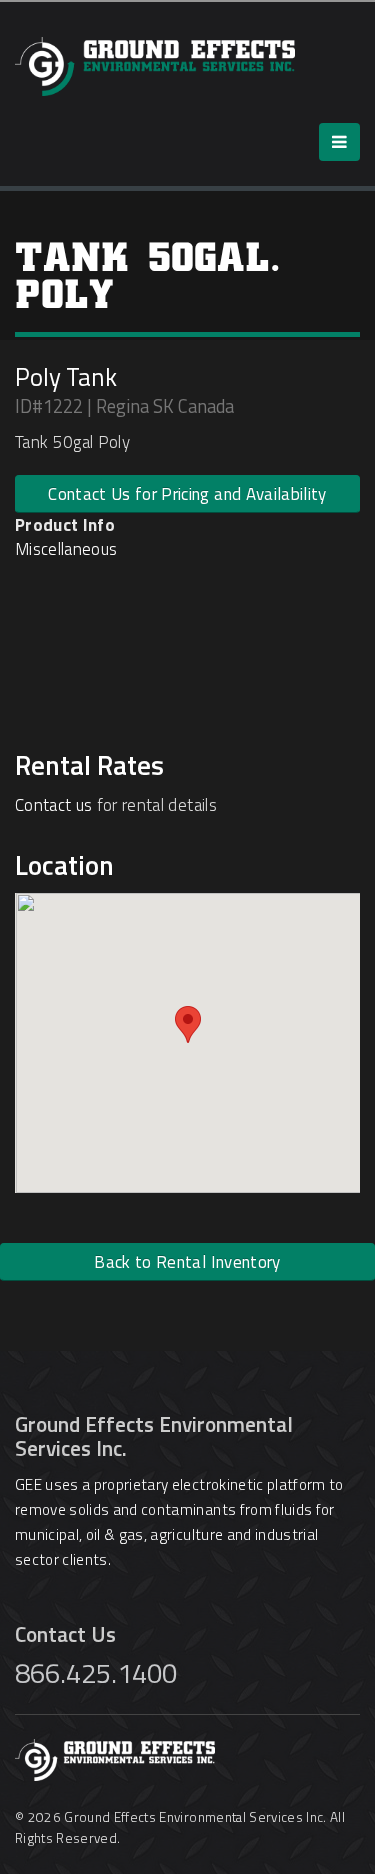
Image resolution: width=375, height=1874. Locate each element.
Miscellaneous (66, 549)
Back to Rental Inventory (187, 1262)
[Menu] (339, 142)
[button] (188, 1024)
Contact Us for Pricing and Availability (187, 494)
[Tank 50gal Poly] (20, 604)
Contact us (53, 805)
